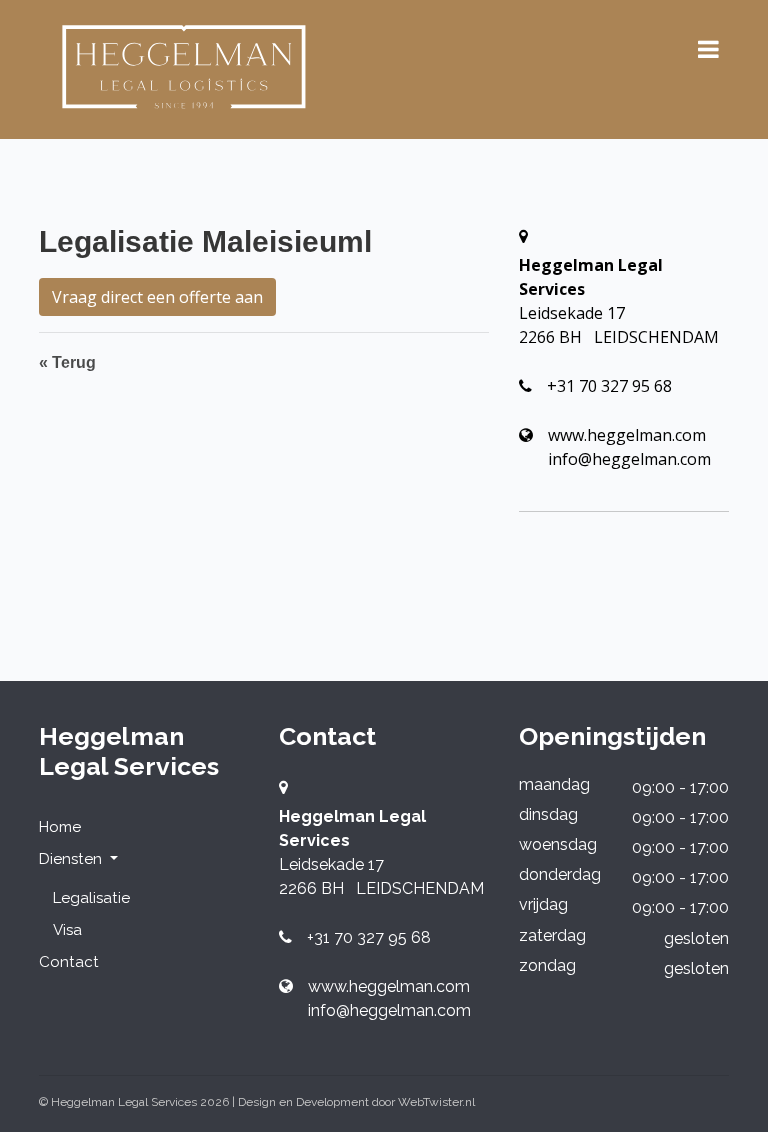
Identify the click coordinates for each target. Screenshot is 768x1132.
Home (60, 827)
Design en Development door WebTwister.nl (356, 1102)
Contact (69, 962)
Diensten (72, 859)
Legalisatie (91, 898)
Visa (67, 930)
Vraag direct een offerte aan (157, 297)
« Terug (67, 362)
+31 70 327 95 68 (609, 386)
